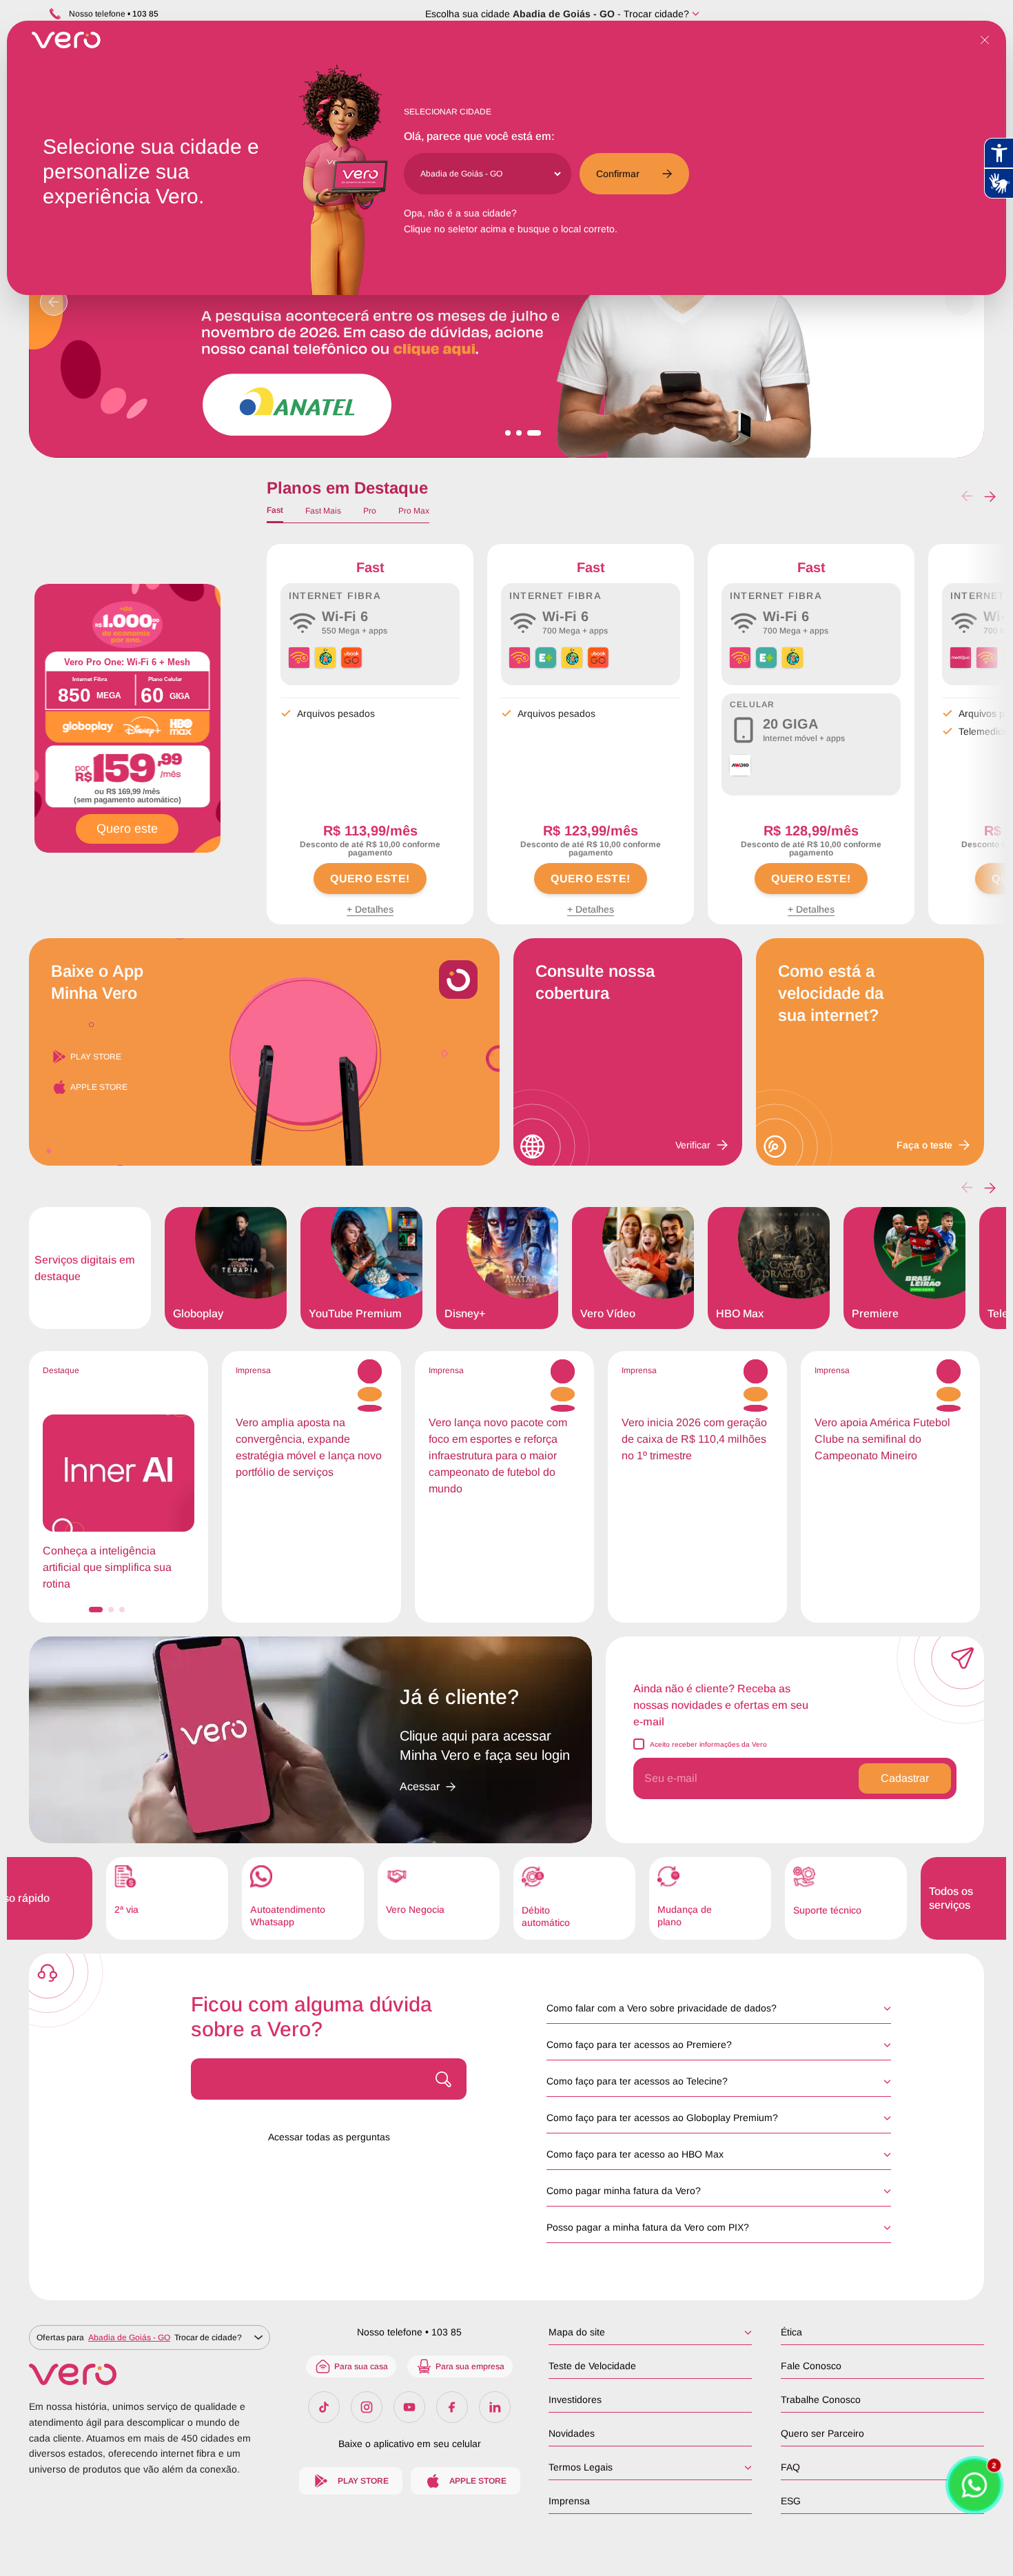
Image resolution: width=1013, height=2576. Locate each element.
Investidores (575, 2400)
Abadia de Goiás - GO (564, 14)
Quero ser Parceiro (822, 2433)
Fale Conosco (811, 2366)
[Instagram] (367, 2407)
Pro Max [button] (414, 511)
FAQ (790, 2467)
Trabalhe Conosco (821, 2400)
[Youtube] (409, 2407)
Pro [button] (370, 511)
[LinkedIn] (495, 2407)
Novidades (572, 2433)
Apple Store (99, 1087)
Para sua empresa (470, 2366)
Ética (791, 2332)
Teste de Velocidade (592, 2366)
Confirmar (618, 174)
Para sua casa (361, 2366)
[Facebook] (452, 2407)
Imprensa (569, 2501)
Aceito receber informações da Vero (708, 1744)
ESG (791, 2501)
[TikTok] (324, 2407)
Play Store (96, 1057)
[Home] (150, 2374)
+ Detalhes (370, 909)
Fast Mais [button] (323, 511)
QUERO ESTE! (370, 879)
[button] (990, 496)
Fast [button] (275, 510)
